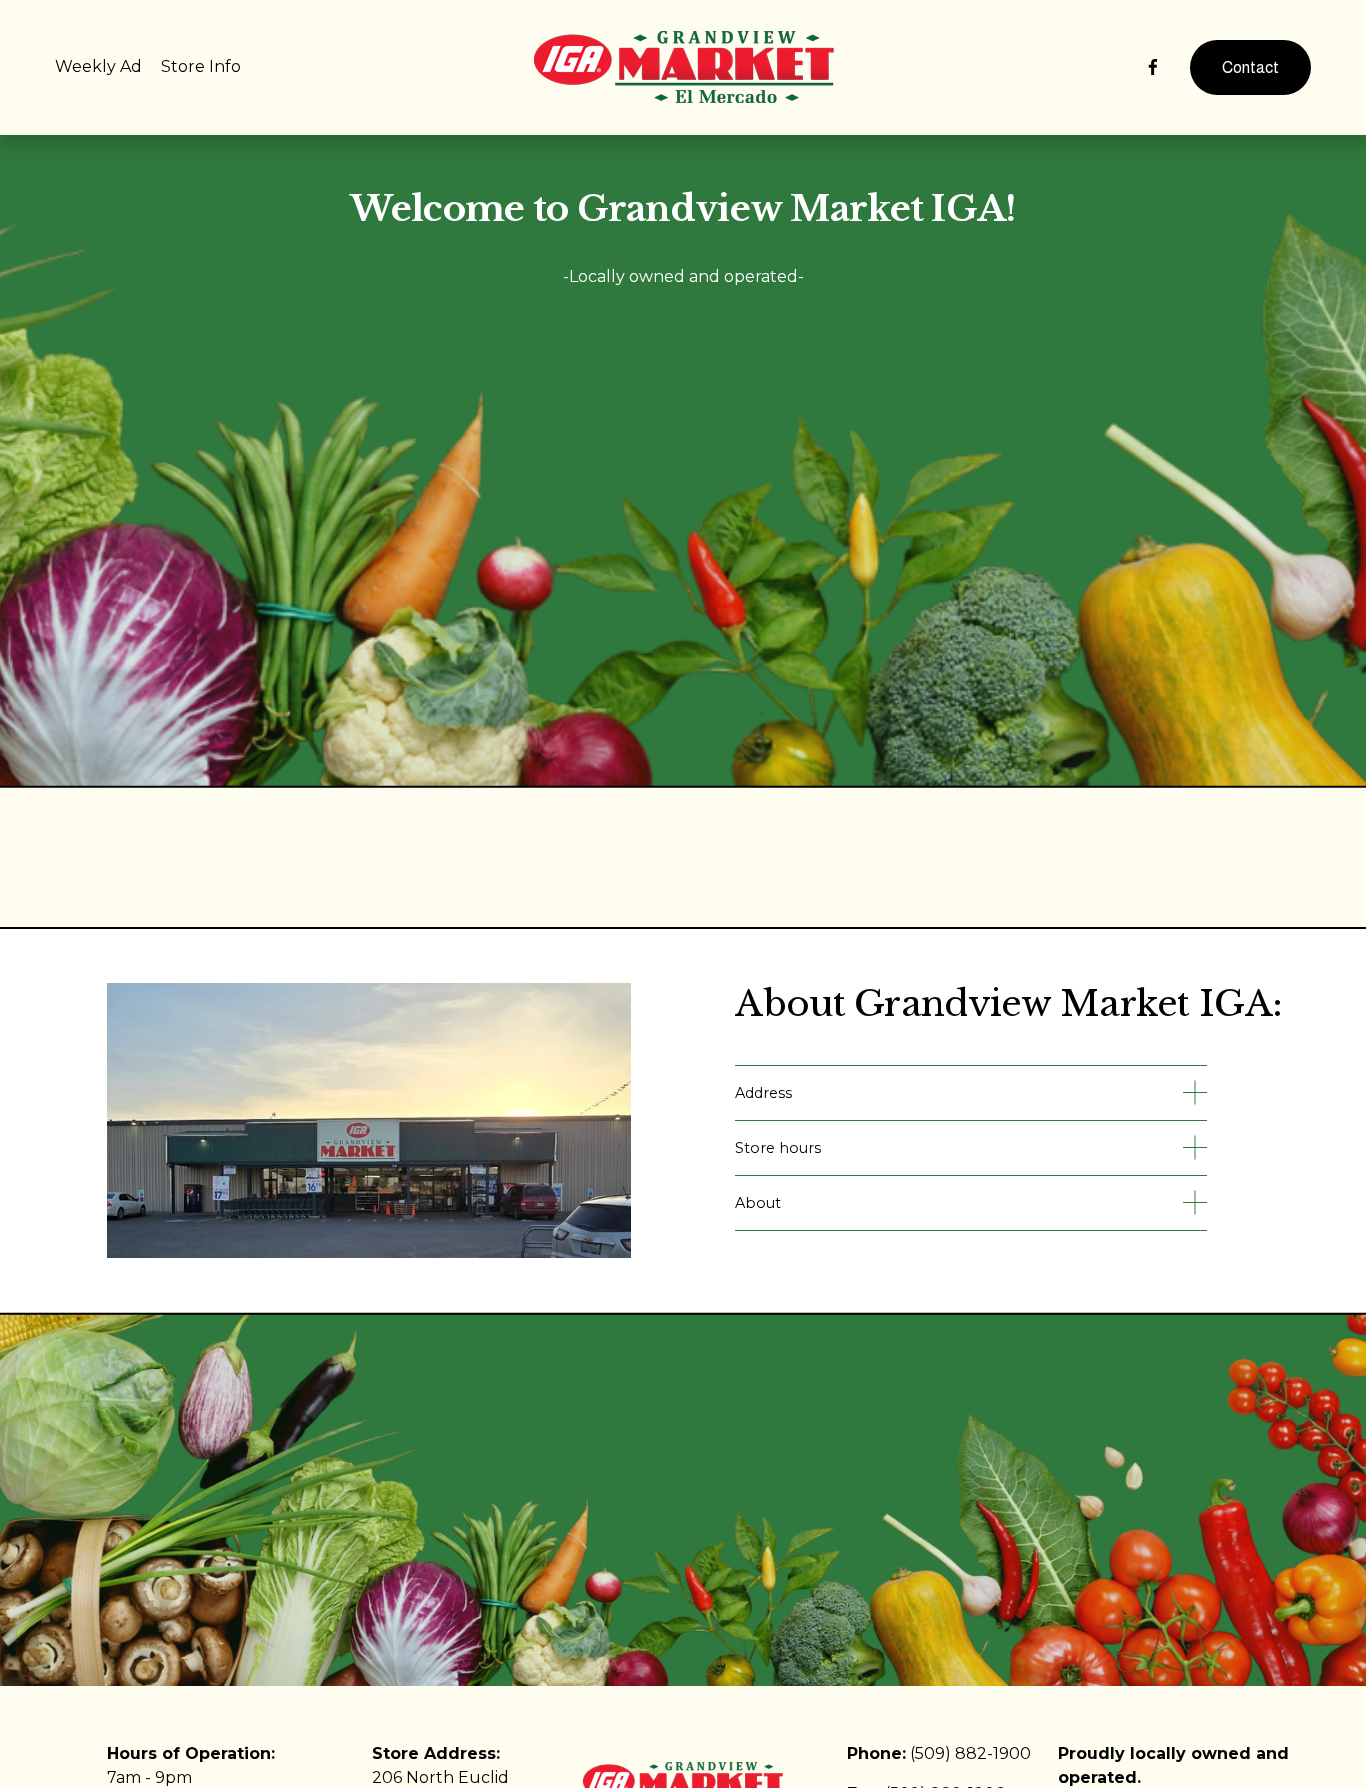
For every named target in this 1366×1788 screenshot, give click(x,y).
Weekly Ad (98, 66)
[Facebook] (1153, 67)
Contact (1250, 67)
